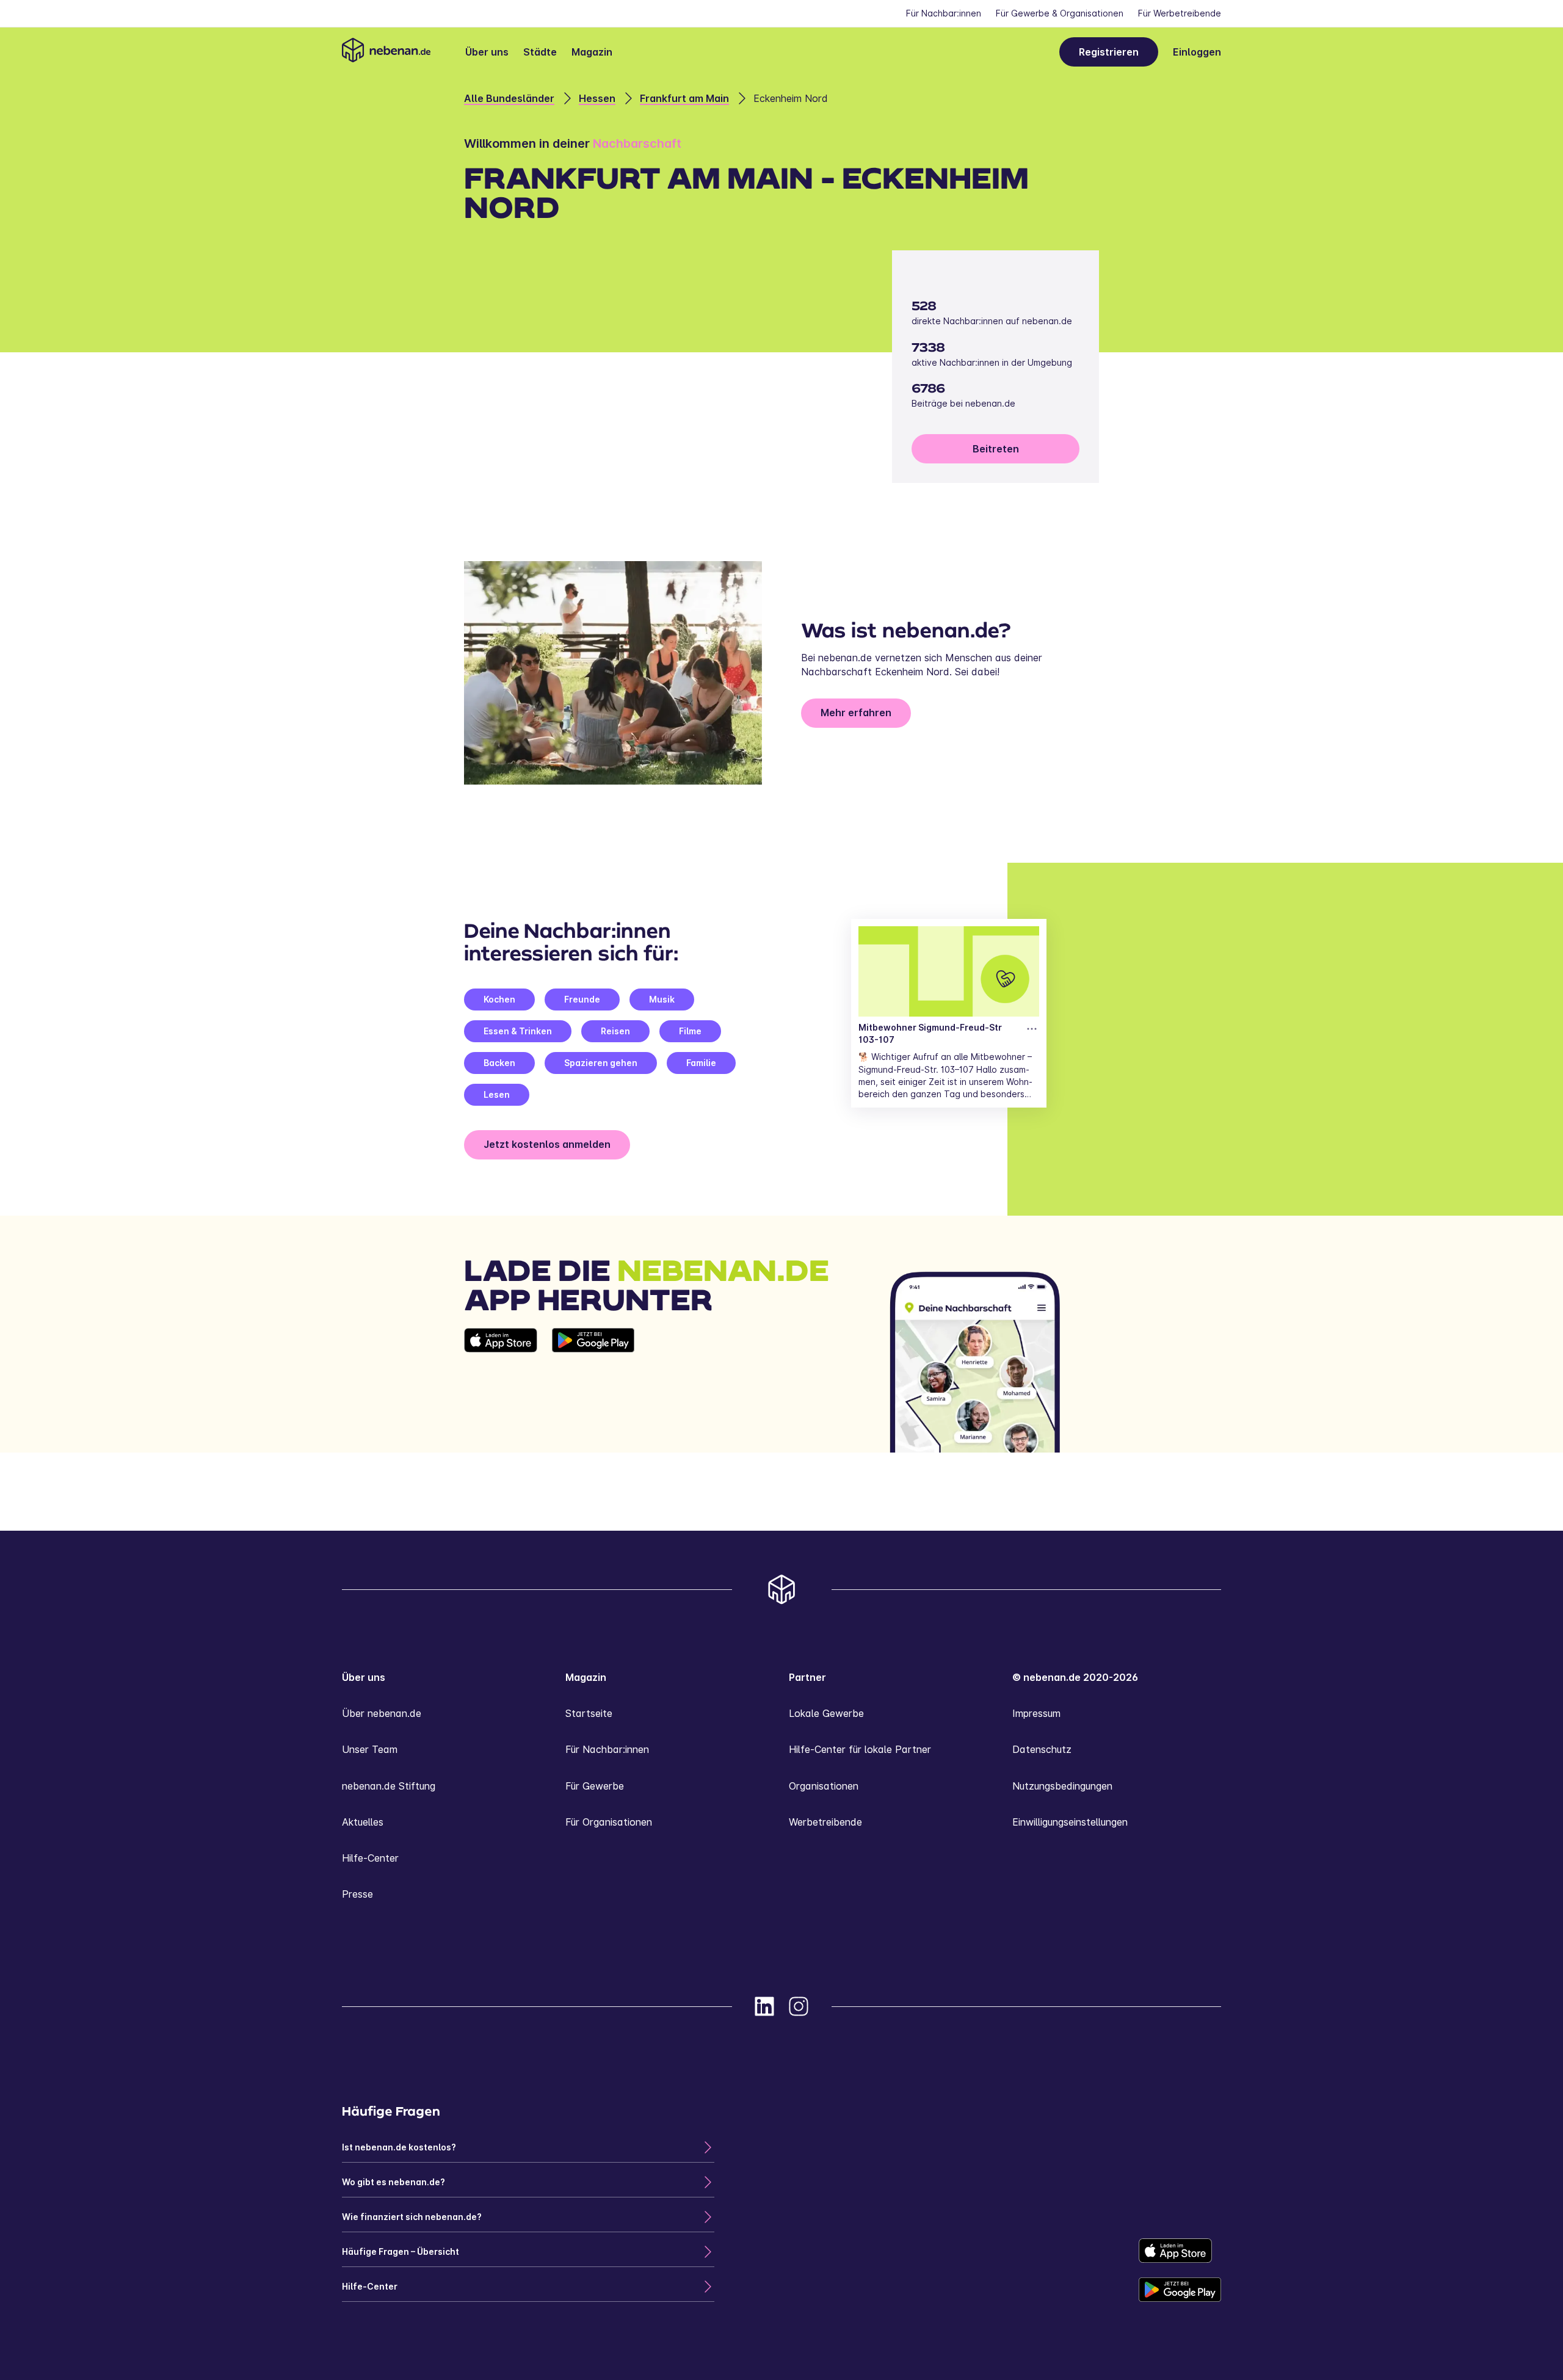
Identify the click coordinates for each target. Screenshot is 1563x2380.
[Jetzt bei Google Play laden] (593, 1390)
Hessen (597, 98)
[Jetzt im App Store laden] (501, 1390)
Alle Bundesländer (509, 98)
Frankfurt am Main (684, 98)
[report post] (1032, 1029)
